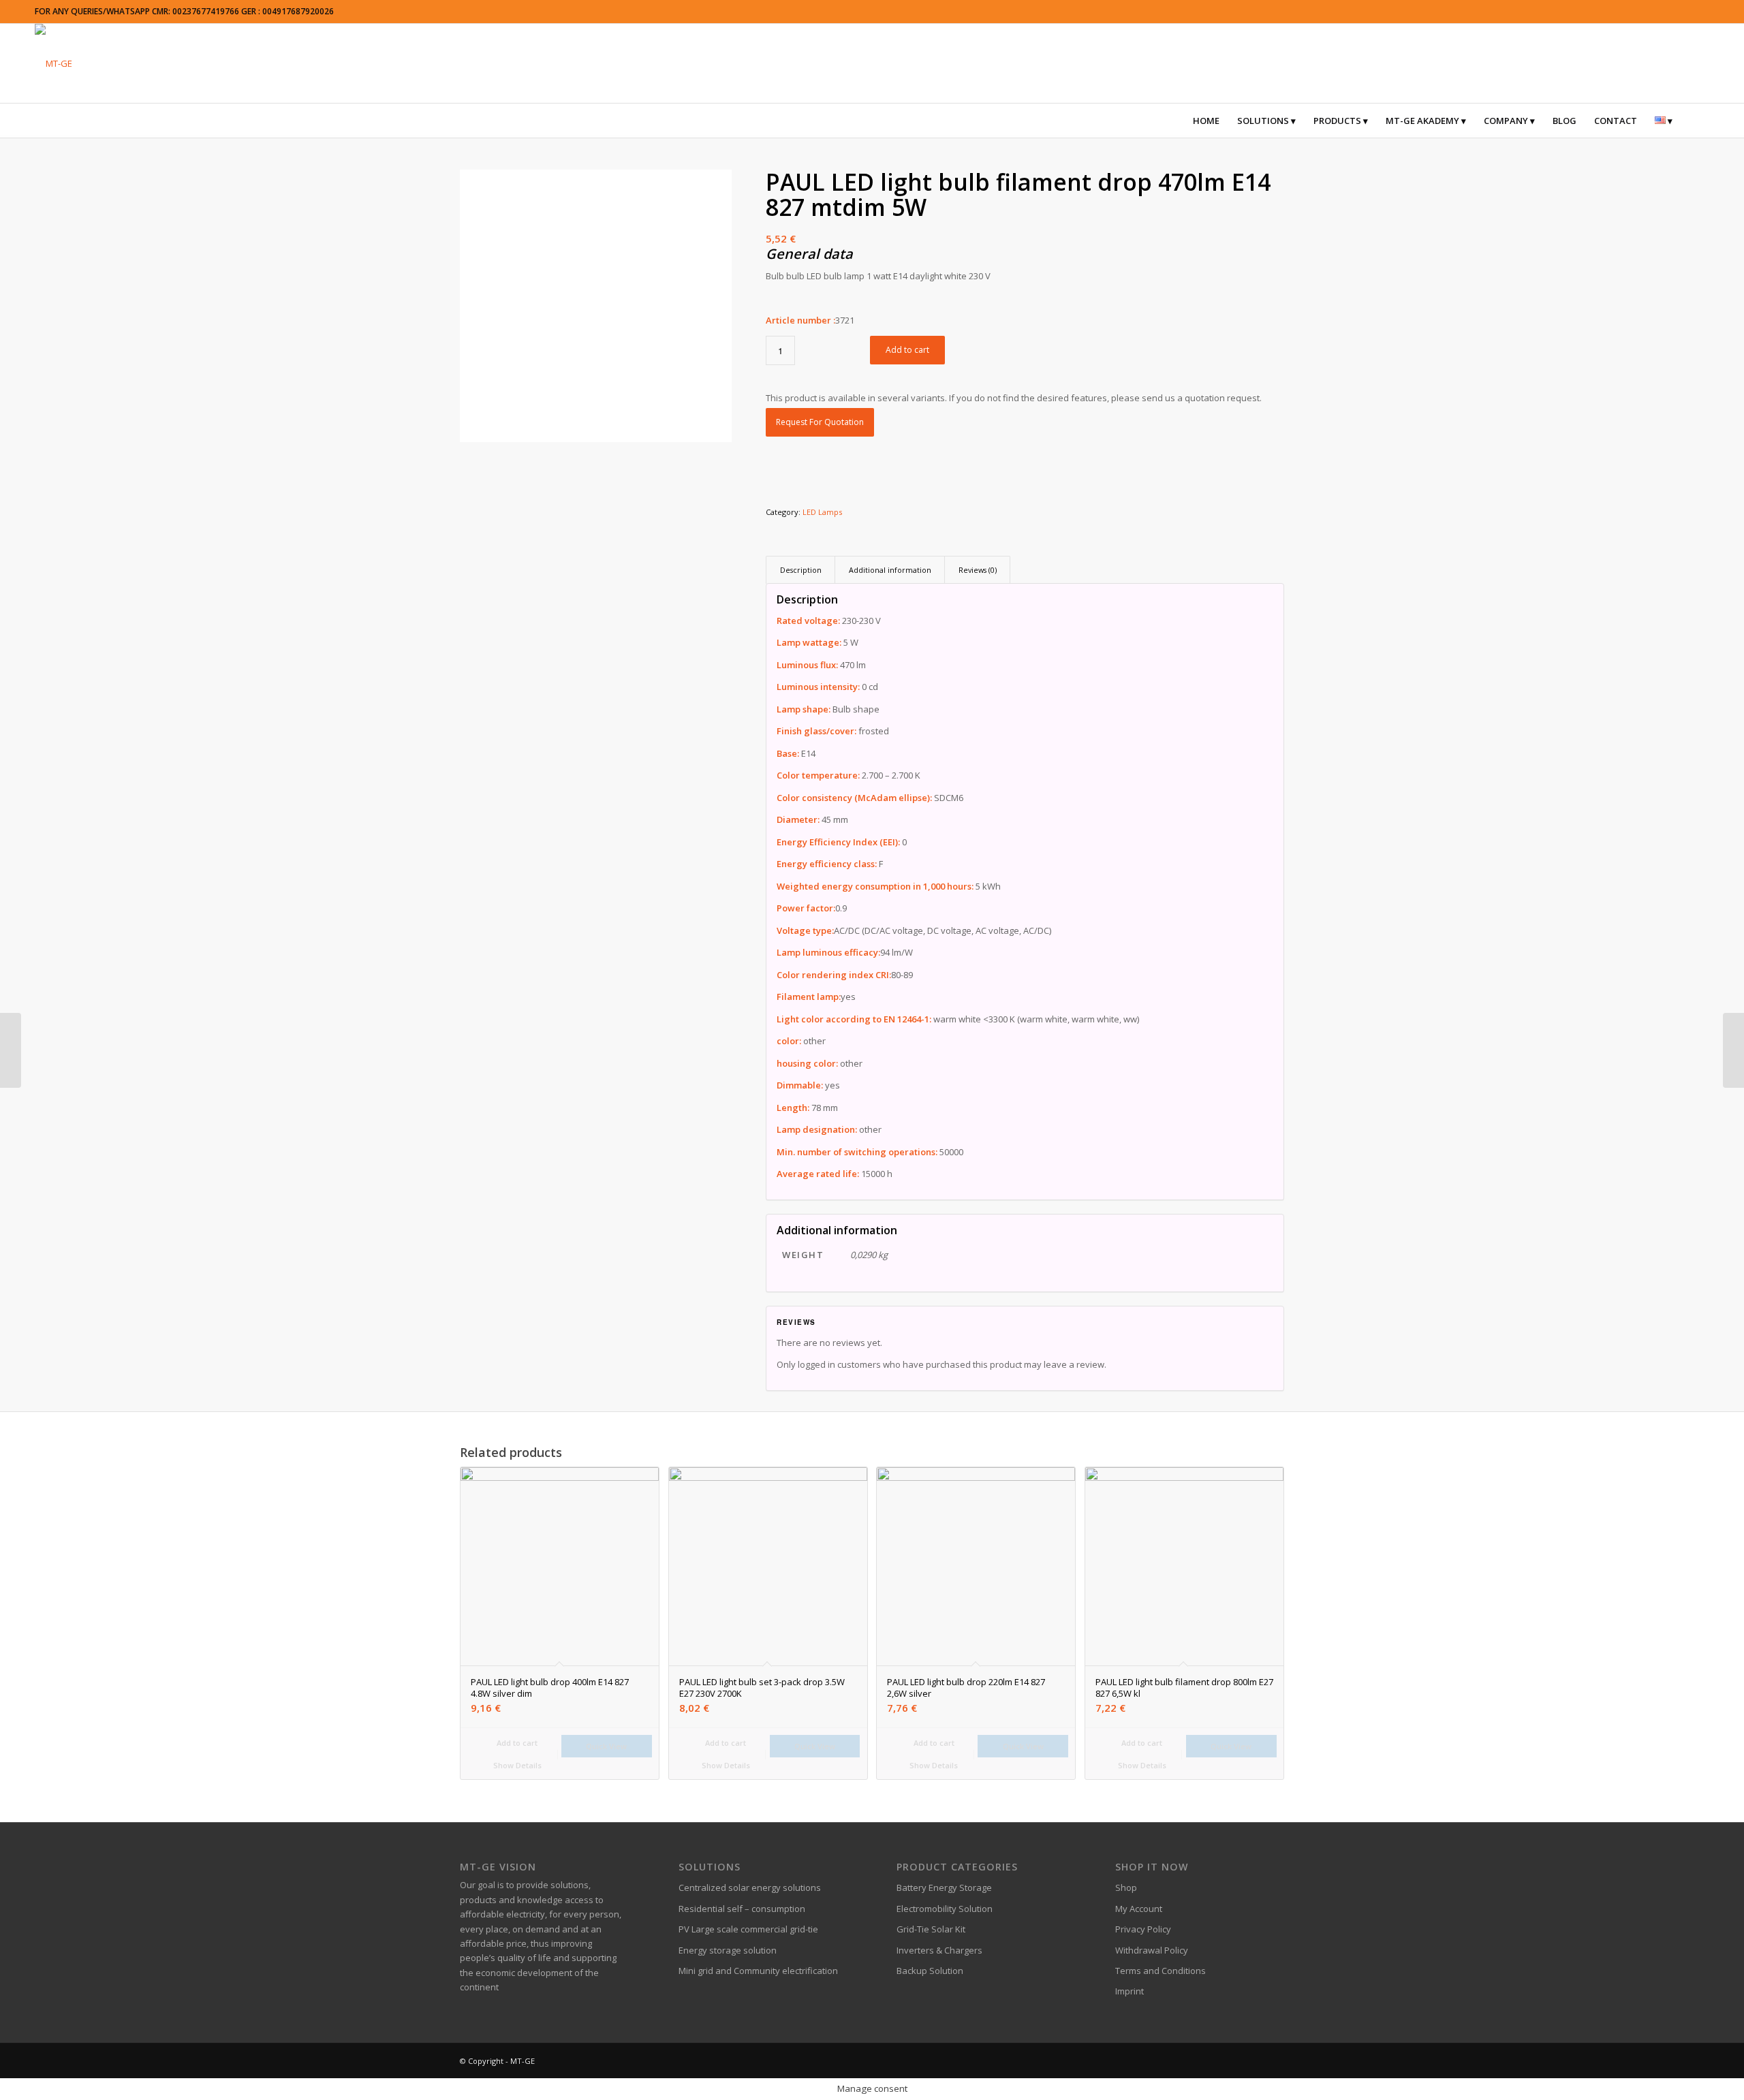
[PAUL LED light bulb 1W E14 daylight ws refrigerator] (11, 1050)
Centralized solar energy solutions (750, 1887)
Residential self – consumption (742, 1909)
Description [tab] (801, 570)
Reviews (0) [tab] (978, 570)
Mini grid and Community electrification (758, 1971)
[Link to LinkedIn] (1253, 2060)
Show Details (516, 1765)
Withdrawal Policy (1152, 1950)
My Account (1139, 1909)
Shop (1126, 1887)
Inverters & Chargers (939, 1950)
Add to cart (907, 350)
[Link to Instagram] (1233, 2060)
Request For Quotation (820, 422)
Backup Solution (930, 1971)
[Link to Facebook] (1192, 2060)
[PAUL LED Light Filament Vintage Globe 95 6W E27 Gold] (1733, 1050)
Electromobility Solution (945, 1909)
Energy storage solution (728, 1950)
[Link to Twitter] (1213, 2060)
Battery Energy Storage (944, 1887)
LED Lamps (822, 512)
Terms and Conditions (1161, 1971)
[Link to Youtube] (1274, 2060)
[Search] (1690, 121)
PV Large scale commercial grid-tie (748, 1929)
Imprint (1130, 1991)
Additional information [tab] (890, 570)
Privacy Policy (1143, 1929)
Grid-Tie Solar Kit (931, 1929)
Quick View (606, 1746)
